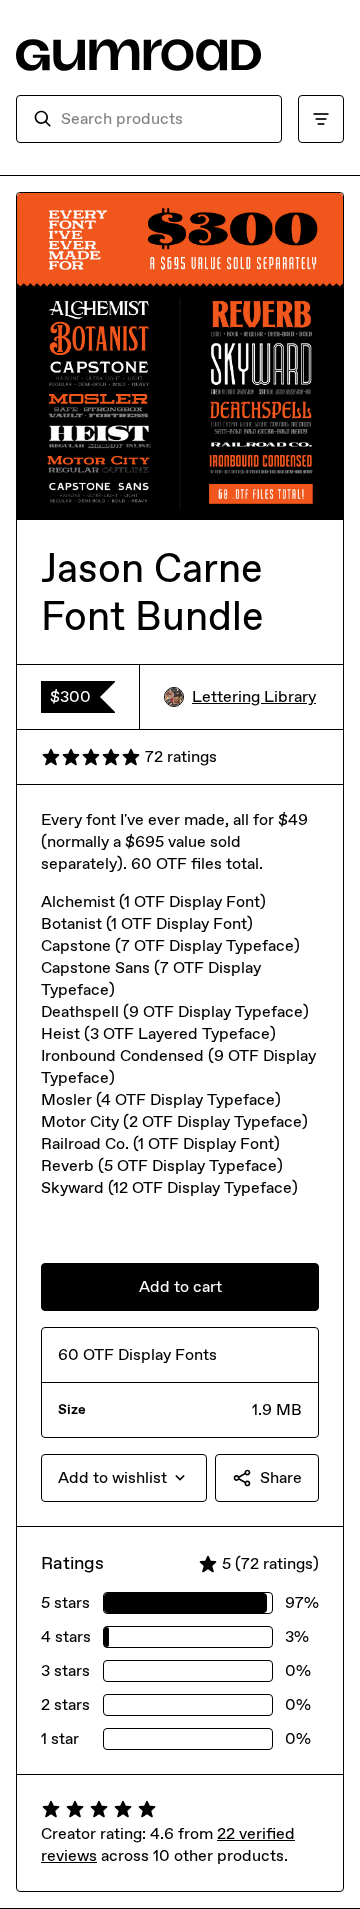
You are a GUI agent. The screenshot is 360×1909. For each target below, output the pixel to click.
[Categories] (321, 119)
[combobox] (163, 119)
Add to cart (180, 1286)
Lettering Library (254, 696)
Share (281, 1477)
